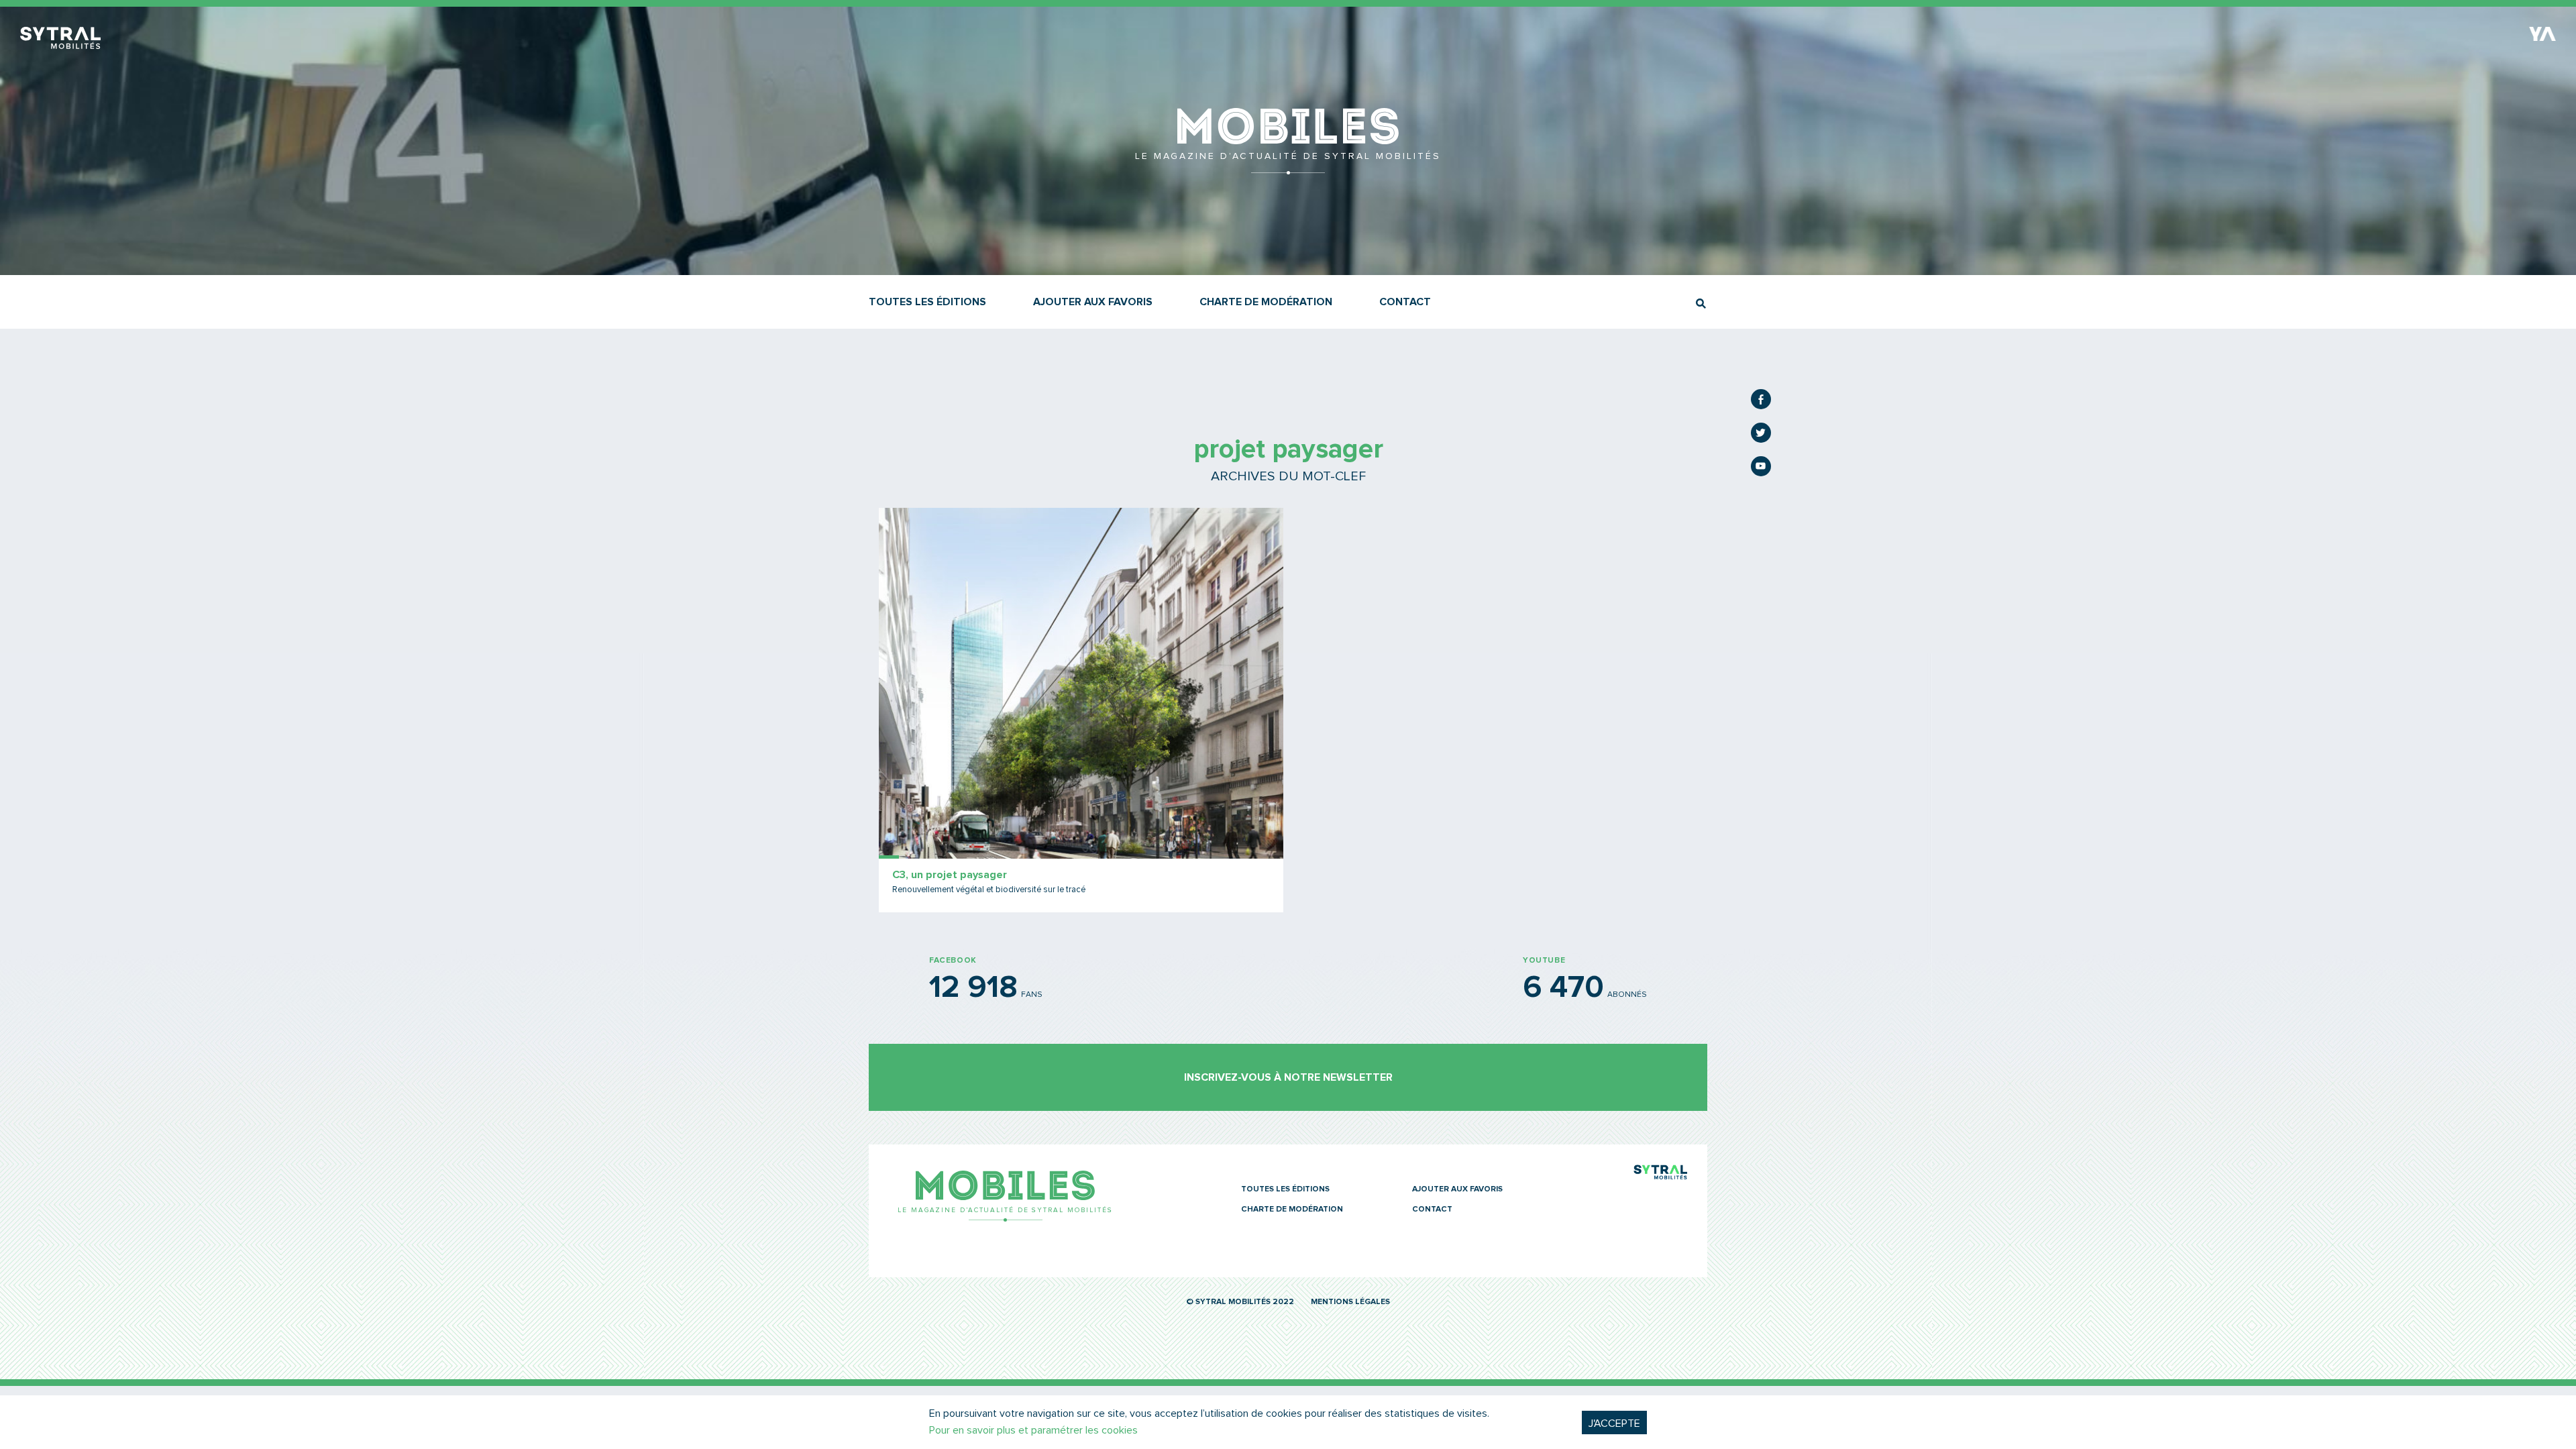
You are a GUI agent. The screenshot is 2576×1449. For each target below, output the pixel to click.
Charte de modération (1266, 302)
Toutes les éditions (927, 302)
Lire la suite (1081, 710)
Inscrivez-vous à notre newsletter (1288, 1077)
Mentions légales (1350, 1302)
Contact (1405, 302)
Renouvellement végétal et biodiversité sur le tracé (989, 890)
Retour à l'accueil (1288, 168)
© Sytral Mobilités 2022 (1240, 1302)
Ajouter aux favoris (1093, 302)
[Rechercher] (1701, 304)
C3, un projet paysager (950, 875)
